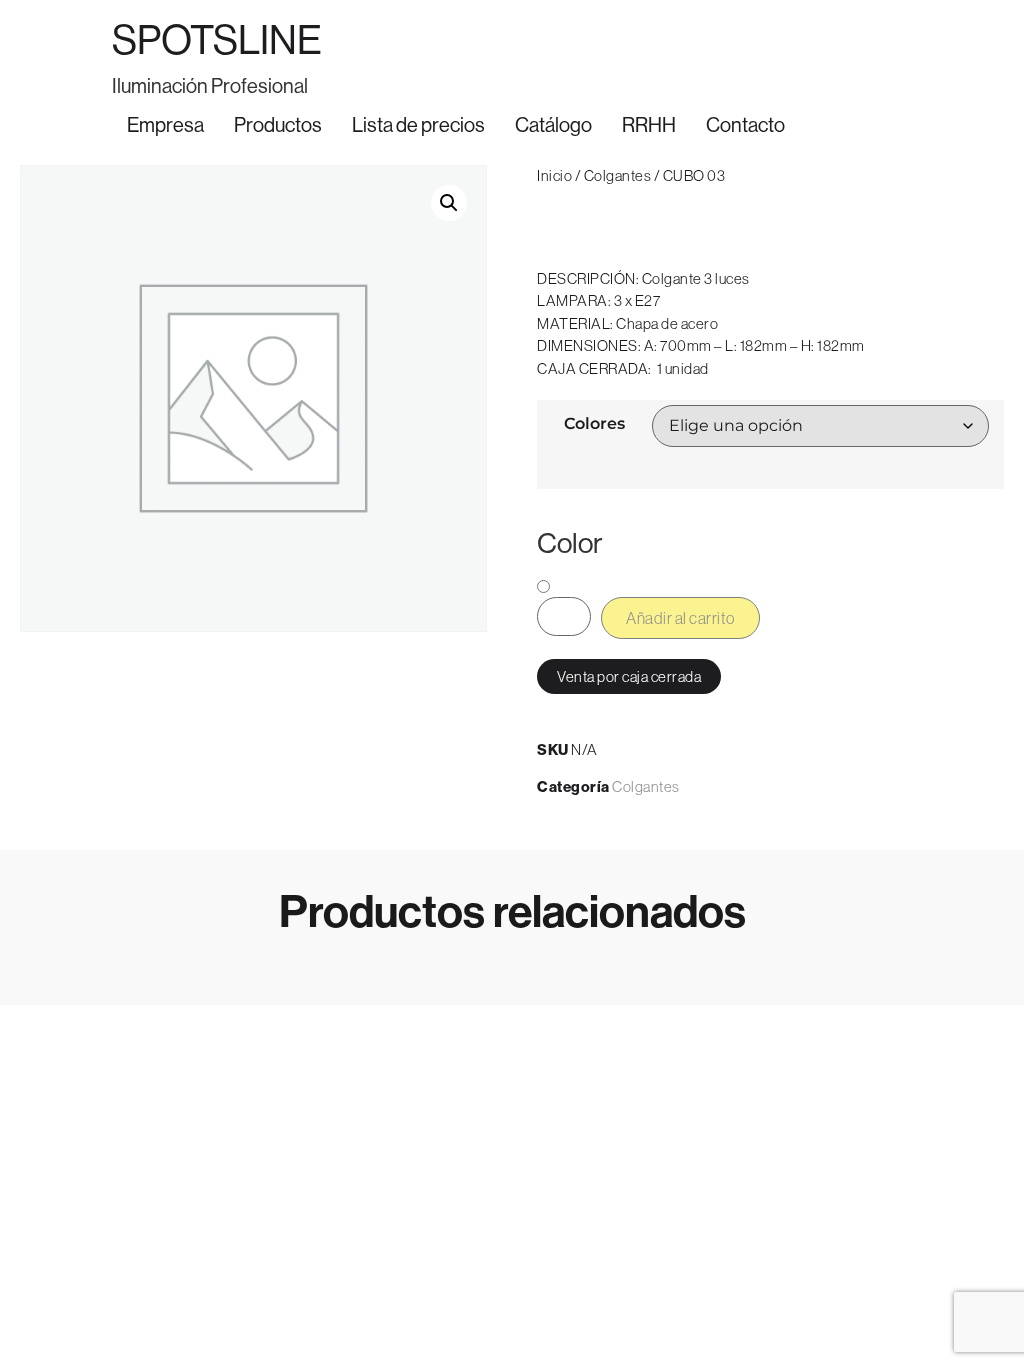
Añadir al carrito (680, 618)
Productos (278, 125)
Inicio (554, 175)
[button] (449, 203)
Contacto (745, 125)
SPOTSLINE (217, 40)
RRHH (649, 125)
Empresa (165, 125)
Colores (594, 424)
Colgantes (618, 175)
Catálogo (553, 125)
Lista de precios (418, 125)
